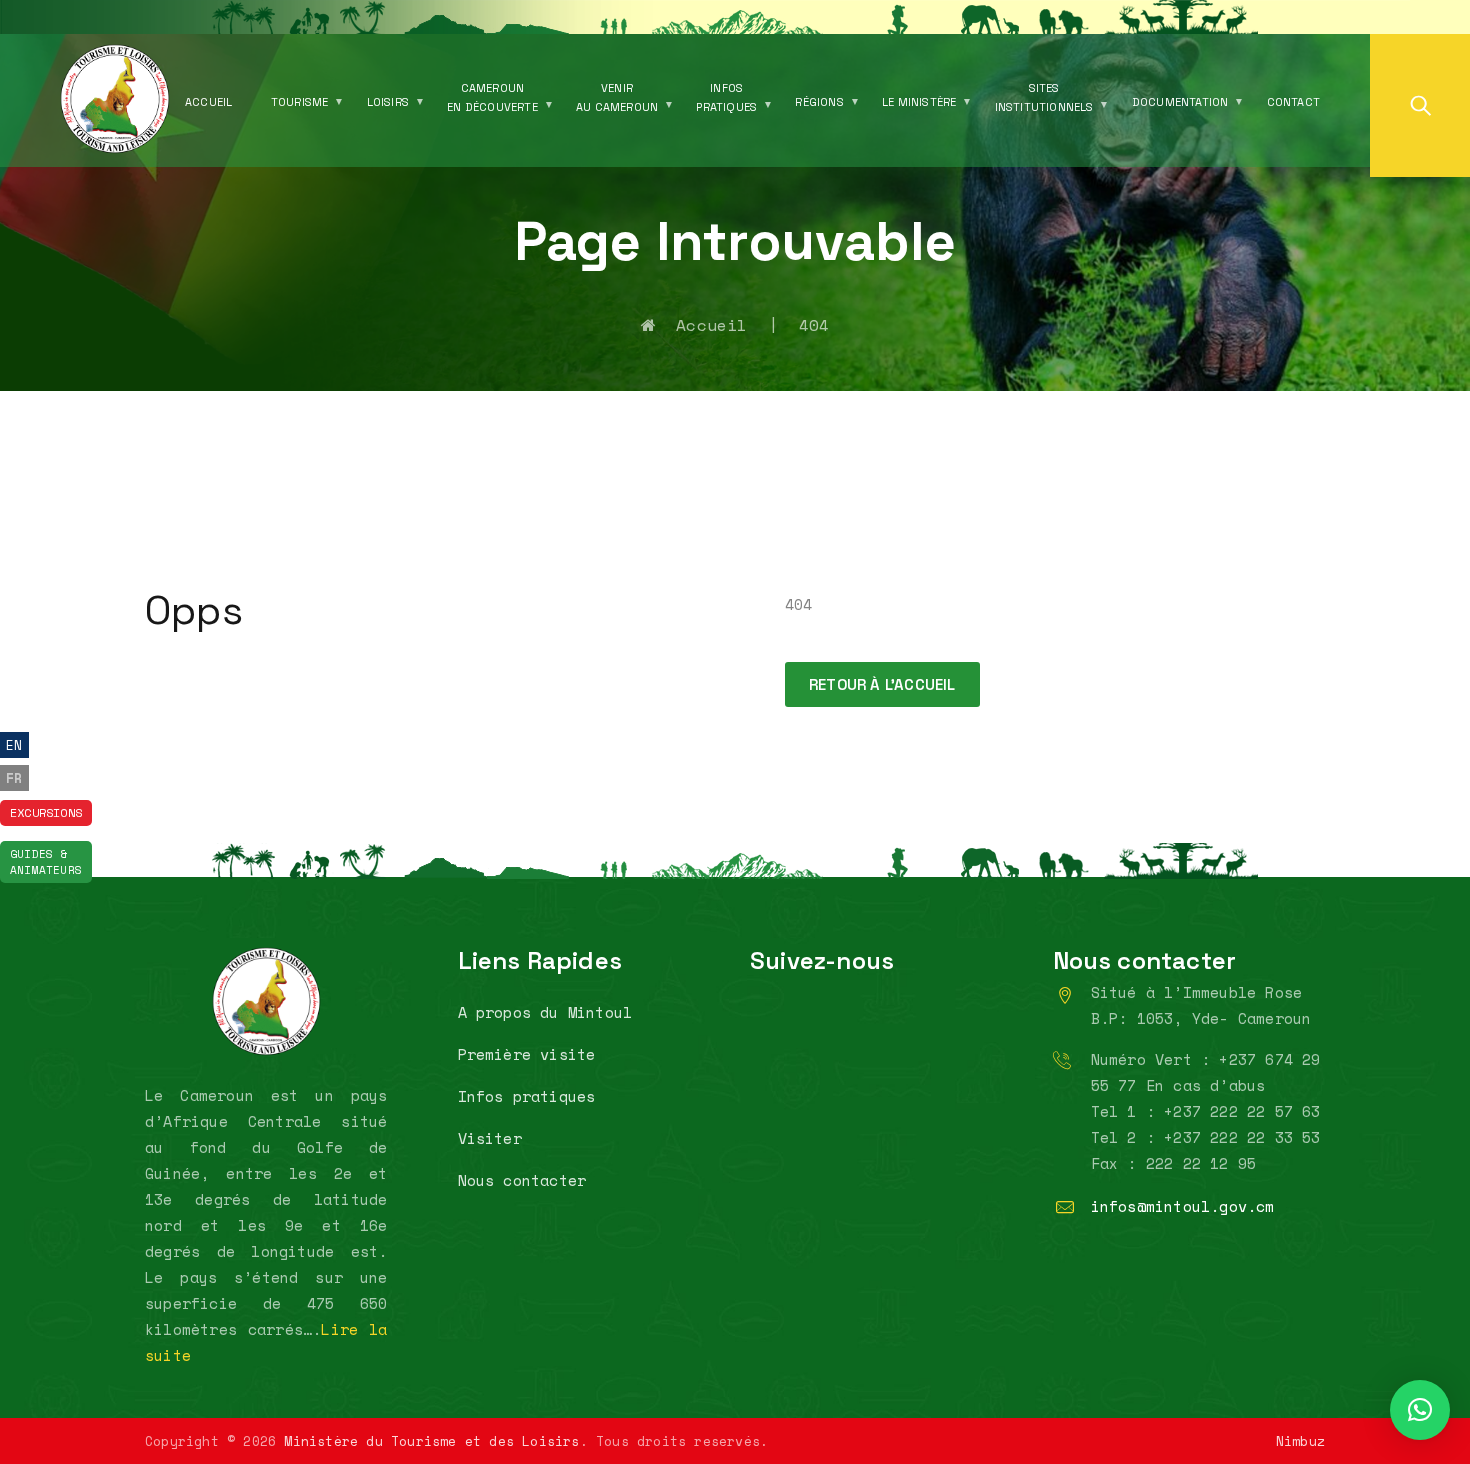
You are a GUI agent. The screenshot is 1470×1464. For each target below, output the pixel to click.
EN (14, 745)
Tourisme (300, 102)
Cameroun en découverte (492, 97)
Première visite (527, 1054)
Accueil (208, 102)
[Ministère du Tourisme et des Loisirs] (115, 99)
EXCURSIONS (46, 812)
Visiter (490, 1138)
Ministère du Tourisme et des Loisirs (431, 1441)
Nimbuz (1300, 1441)
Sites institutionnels (1044, 97)
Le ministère (919, 102)
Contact (1293, 102)
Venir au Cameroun (617, 97)
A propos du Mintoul (545, 1012)
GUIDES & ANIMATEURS (46, 862)
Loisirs (388, 102)
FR (14, 778)
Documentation (1180, 102)
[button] (882, 684)
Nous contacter (522, 1180)
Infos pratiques (726, 97)
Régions (819, 102)
